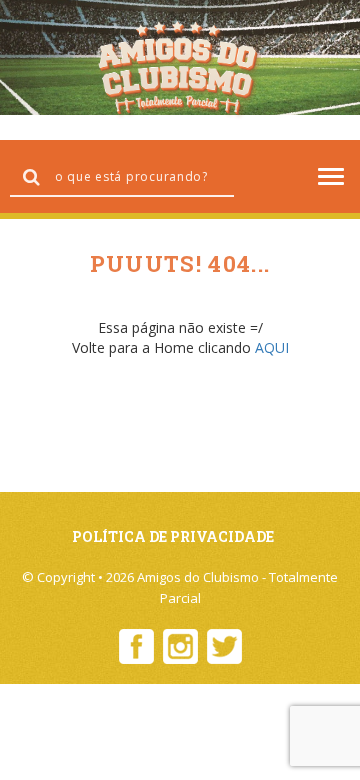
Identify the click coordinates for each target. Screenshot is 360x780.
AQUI (272, 347)
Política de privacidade (173, 536)
